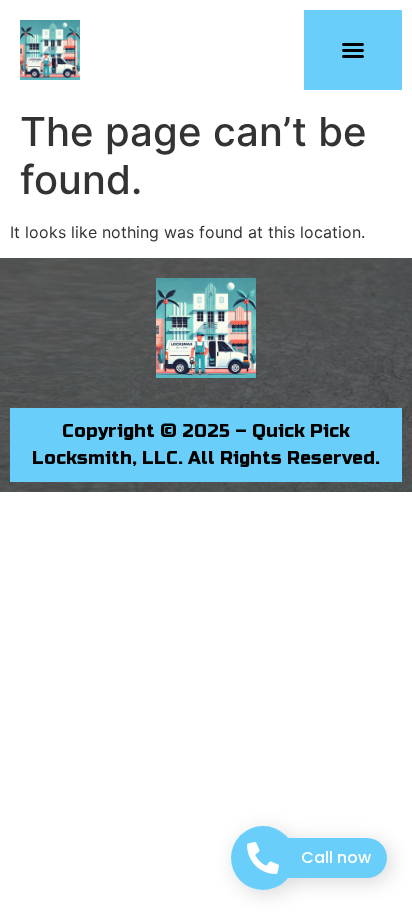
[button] (353, 50)
